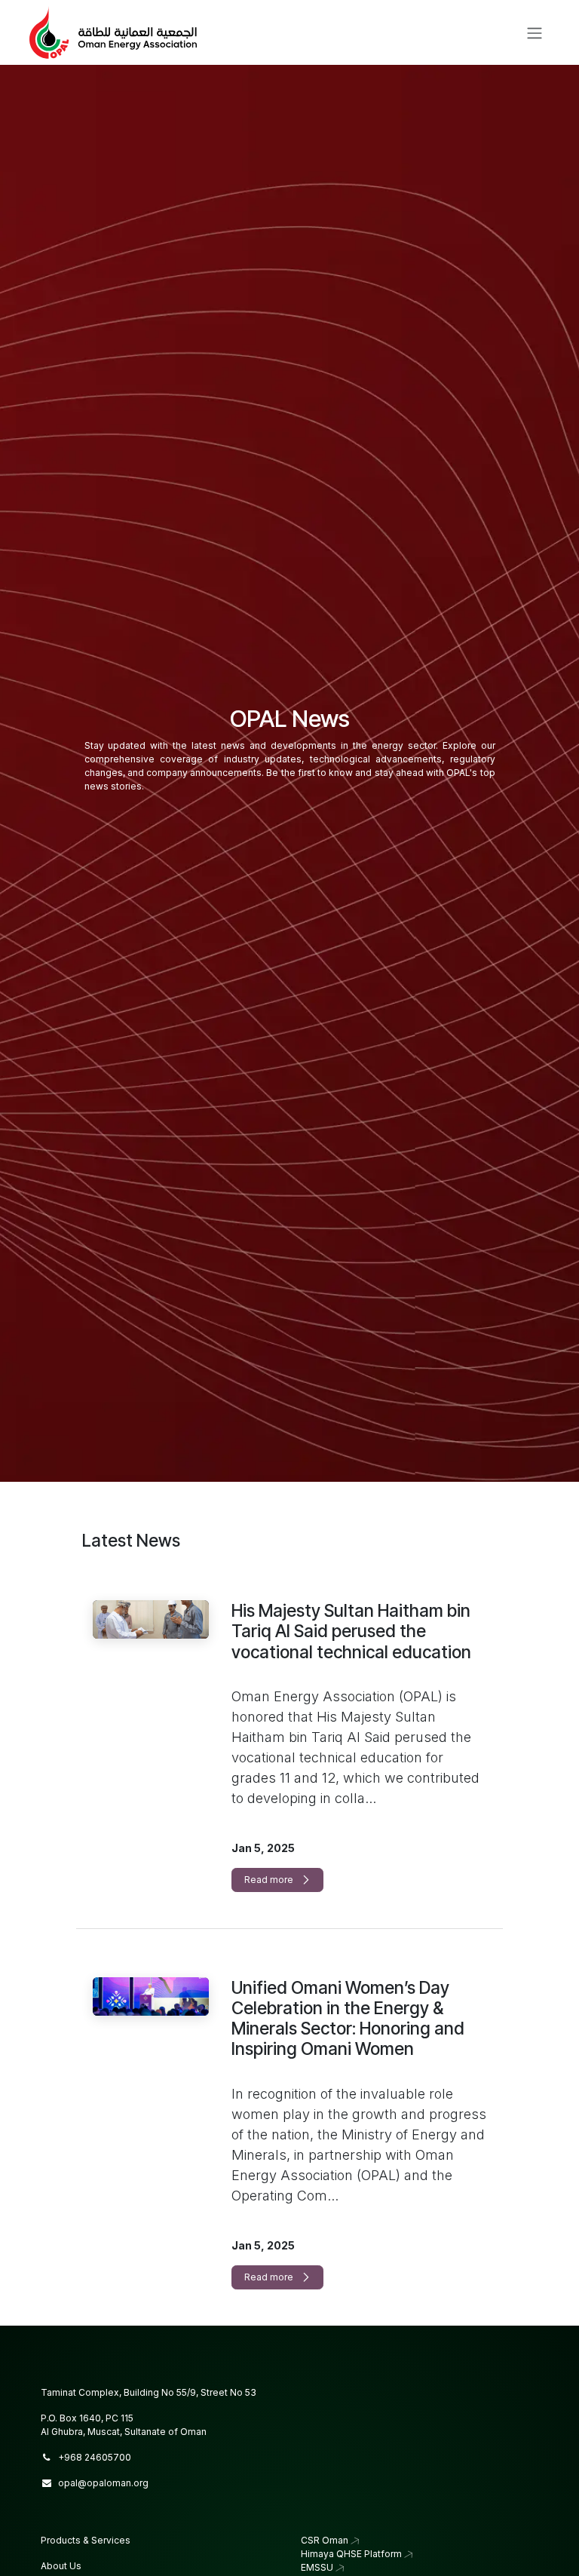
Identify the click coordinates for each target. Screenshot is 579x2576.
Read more (270, 1880)
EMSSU (317, 2567)
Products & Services (86, 2540)
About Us (61, 2566)
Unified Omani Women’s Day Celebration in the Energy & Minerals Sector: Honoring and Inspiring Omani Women (348, 2018)
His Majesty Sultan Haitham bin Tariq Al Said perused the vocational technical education (351, 1631)
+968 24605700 (95, 2457)
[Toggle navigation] (535, 32)
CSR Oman (325, 2540)
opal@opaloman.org (103, 2483)
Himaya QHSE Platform (351, 2554)
